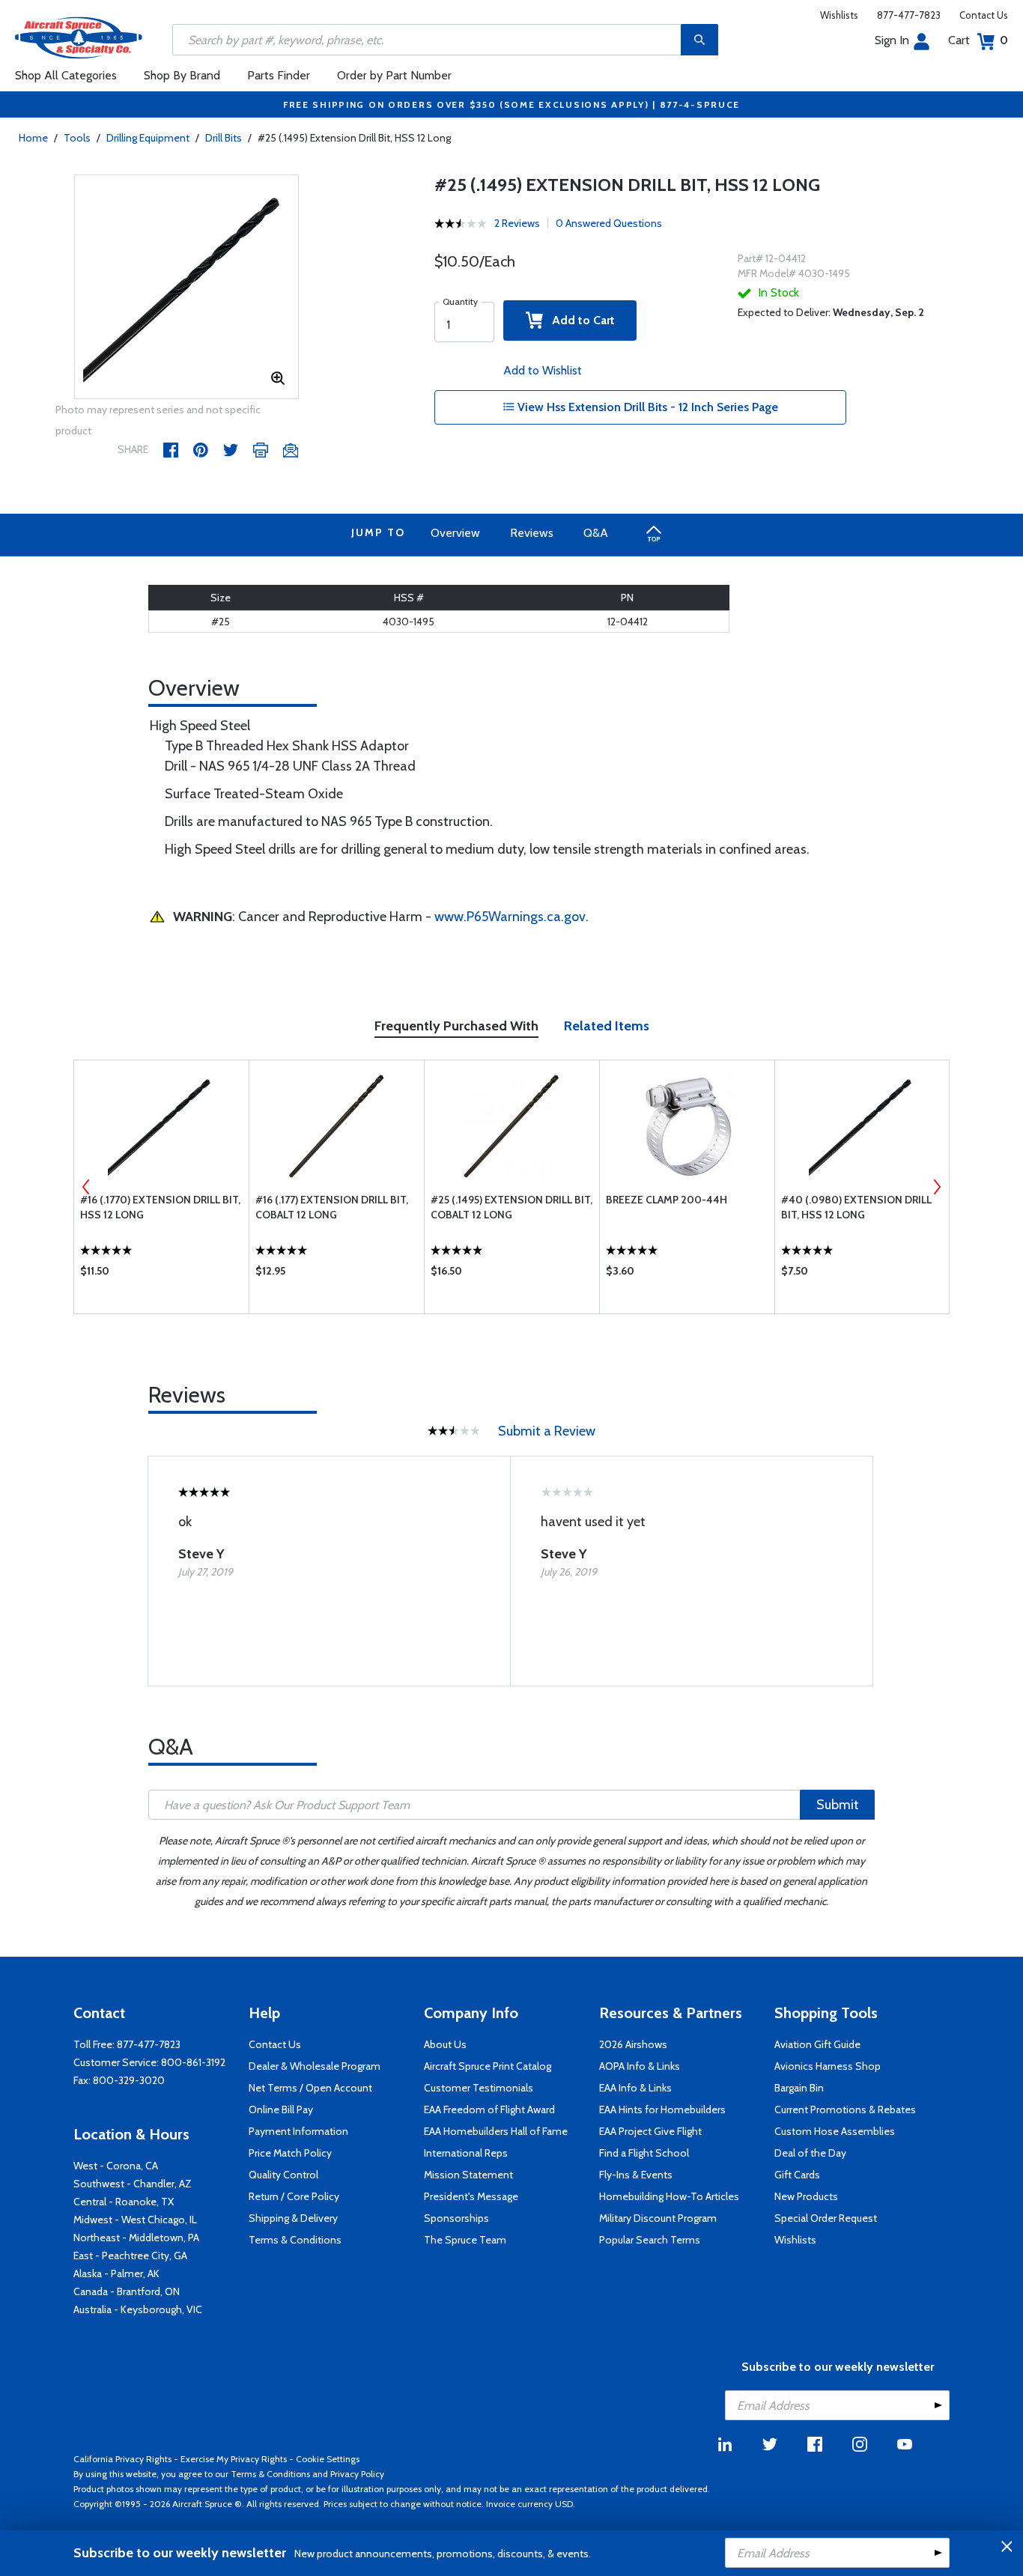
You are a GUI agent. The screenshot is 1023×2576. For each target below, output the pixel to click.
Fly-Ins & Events (636, 2175)
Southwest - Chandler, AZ (133, 2184)
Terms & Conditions (295, 2240)
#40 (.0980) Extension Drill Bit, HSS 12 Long (856, 1207)
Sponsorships (456, 2218)
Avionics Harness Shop (828, 2066)
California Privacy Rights (122, 2459)
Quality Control (283, 2175)
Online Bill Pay (281, 2109)
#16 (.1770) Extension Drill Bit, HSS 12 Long (160, 1207)
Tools (77, 138)
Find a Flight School (644, 2153)
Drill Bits (224, 138)
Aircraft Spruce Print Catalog (488, 2066)
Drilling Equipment (148, 138)
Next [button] (937, 1187)
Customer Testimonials (479, 2088)
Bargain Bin (799, 2088)
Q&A (596, 533)
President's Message (471, 2196)
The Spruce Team (465, 2240)
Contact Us (984, 15)
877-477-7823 (909, 15)
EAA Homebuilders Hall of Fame (496, 2131)
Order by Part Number (394, 75)
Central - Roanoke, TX (124, 2202)
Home (33, 138)
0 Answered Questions (609, 223)
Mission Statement (468, 2175)
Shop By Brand (182, 75)
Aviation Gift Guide (817, 2044)
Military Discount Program (658, 2218)
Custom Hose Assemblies (835, 2131)
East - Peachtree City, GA (130, 2255)
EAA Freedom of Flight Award (489, 2109)
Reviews (532, 533)
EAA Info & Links (635, 2088)
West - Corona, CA (116, 2166)
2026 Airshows (633, 2044)
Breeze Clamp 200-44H (667, 1200)
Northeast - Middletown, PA (136, 2238)
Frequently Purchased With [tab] (456, 1026)
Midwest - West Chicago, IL (135, 2220)
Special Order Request (826, 2218)
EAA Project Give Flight (650, 2131)
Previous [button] (86, 1187)
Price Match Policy (290, 2153)
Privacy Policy (357, 2474)
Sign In (892, 40)
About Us (445, 2044)
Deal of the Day (810, 2153)
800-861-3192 (193, 2062)
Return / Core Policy (294, 2196)
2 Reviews (517, 223)
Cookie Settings (328, 2459)
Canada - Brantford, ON (127, 2291)
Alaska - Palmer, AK (116, 2273)
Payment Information (298, 2131)
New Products (806, 2196)
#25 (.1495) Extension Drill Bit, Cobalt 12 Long (511, 1207)
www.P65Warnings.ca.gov (510, 917)
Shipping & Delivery (293, 2218)
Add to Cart (579, 320)
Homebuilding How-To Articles (669, 2196)
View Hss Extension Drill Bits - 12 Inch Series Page (646, 407)
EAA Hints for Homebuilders (662, 2109)
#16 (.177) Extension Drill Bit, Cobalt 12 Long (332, 1207)
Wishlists (839, 15)
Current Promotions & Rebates (845, 2109)
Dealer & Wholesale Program (315, 2066)
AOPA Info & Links (640, 2066)
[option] (186, 288)
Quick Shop (161, 1275)
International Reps (466, 2153)
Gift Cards (797, 2175)
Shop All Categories (66, 75)
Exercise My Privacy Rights (234, 2459)
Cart (978, 40)
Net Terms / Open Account (310, 2088)
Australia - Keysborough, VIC (138, 2309)
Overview (455, 533)
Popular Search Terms (650, 2240)
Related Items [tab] (607, 1026)
